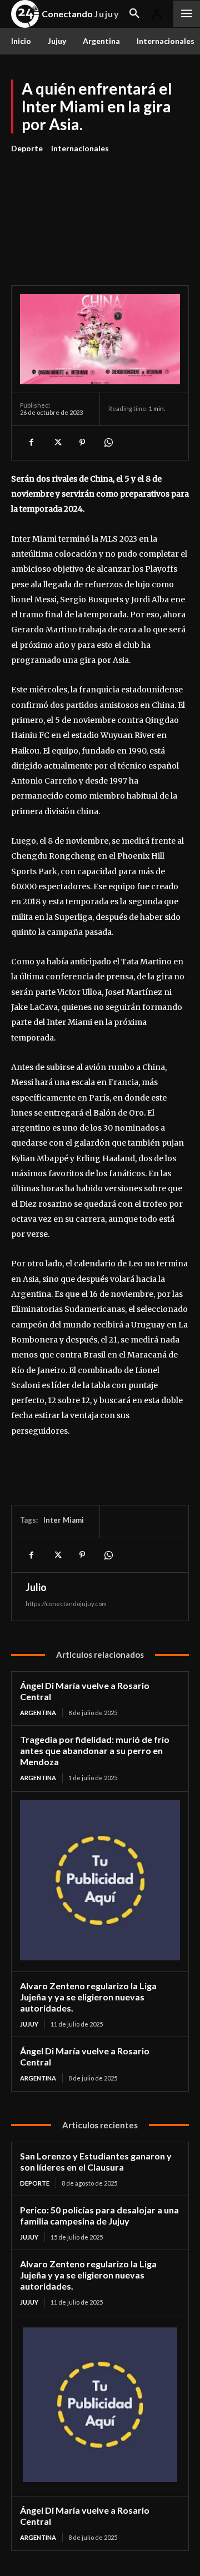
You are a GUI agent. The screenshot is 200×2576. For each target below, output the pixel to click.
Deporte (27, 148)
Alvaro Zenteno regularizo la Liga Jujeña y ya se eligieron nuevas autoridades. (88, 1997)
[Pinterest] (82, 443)
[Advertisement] (100, 213)
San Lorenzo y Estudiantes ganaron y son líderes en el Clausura (96, 2161)
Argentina (38, 1713)
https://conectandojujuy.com (66, 1604)
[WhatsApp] (108, 443)
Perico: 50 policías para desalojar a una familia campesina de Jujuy (99, 2215)
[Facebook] (31, 443)
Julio (36, 1587)
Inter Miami (64, 1520)
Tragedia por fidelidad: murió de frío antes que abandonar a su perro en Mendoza (95, 1750)
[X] (57, 443)
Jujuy (29, 2024)
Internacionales (80, 148)
